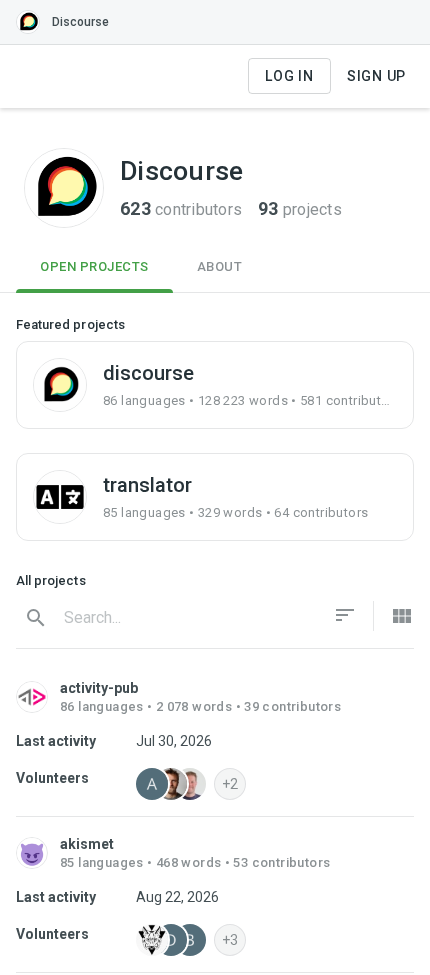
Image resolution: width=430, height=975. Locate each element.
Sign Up (376, 76)
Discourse (80, 22)
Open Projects (94, 266)
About (220, 266)
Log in (289, 76)
